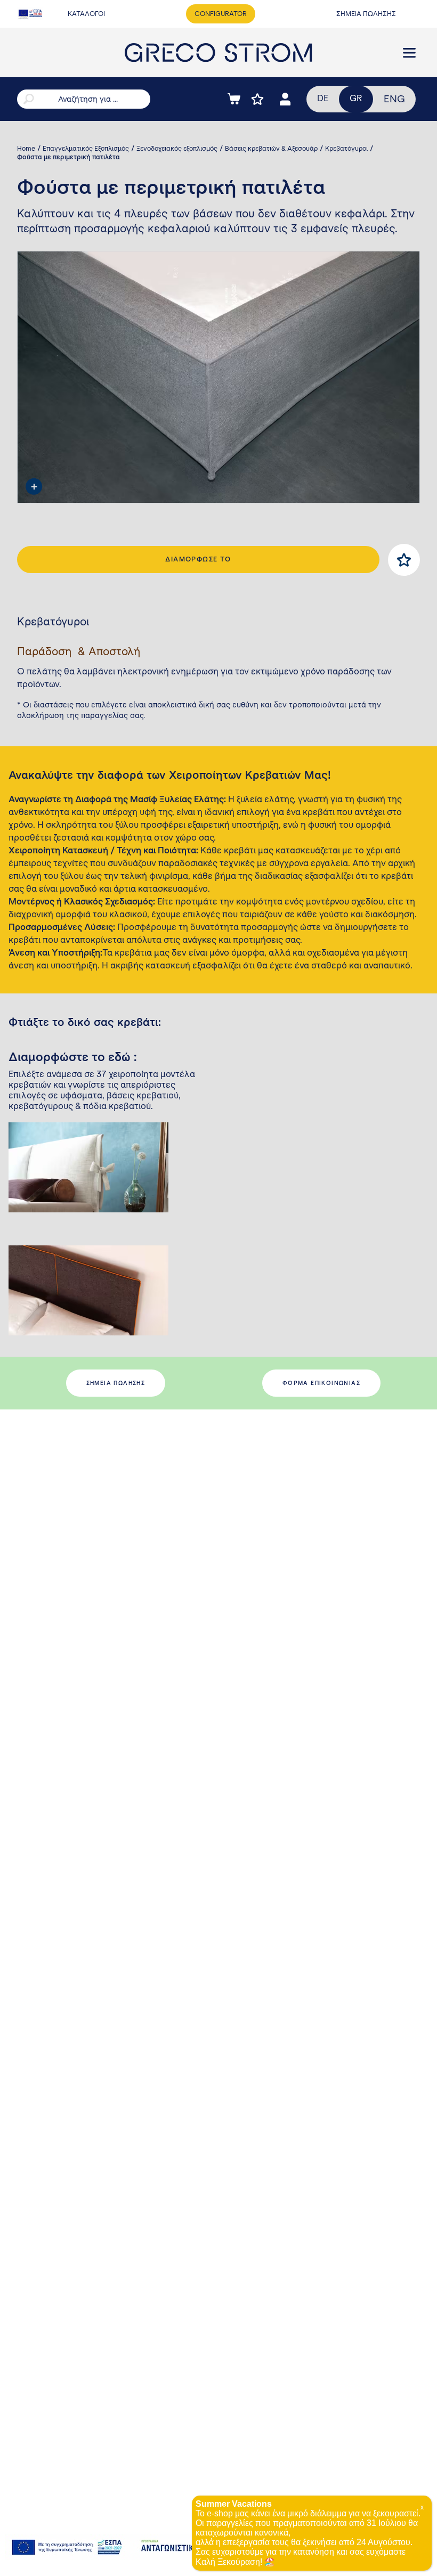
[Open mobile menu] (409, 53)
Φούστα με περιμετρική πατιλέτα (68, 157)
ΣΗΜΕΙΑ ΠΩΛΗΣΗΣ (366, 14)
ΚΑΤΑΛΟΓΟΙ (86, 14)
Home (26, 149)
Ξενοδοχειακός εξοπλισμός (177, 149)
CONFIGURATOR (221, 14)
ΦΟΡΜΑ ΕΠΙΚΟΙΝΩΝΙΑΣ (321, 1383)
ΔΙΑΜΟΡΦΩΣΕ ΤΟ (198, 559)
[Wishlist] (257, 99)
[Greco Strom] (218, 52)
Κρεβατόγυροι (346, 149)
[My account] (285, 99)
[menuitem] (394, 99)
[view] (34, 486)
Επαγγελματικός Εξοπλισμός (86, 149)
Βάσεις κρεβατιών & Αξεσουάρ (271, 149)
